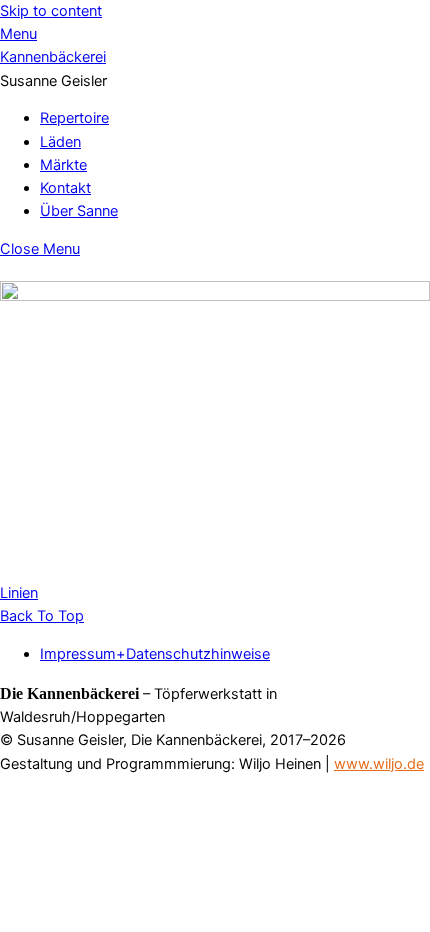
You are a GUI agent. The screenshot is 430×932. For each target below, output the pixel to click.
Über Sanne (79, 211)
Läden (60, 142)
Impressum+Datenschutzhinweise (155, 654)
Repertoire (74, 118)
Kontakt (65, 188)
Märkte (63, 165)
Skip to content (51, 11)
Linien (19, 593)
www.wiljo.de (379, 764)
